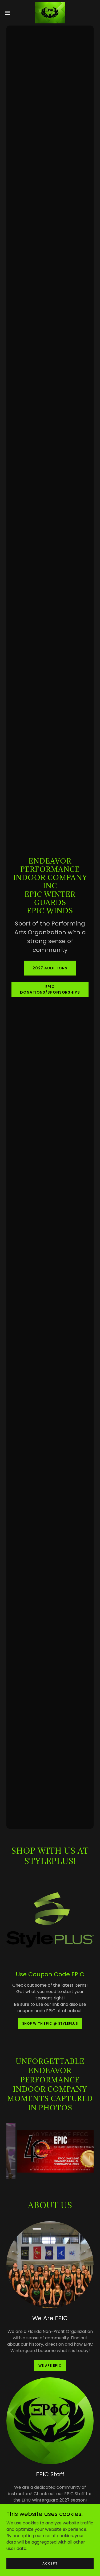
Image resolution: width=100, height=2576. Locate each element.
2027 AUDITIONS (50, 968)
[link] (50, 13)
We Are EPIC (50, 2365)
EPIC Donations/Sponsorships (50, 989)
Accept (50, 2563)
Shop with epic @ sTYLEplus (50, 2023)
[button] (9, 13)
